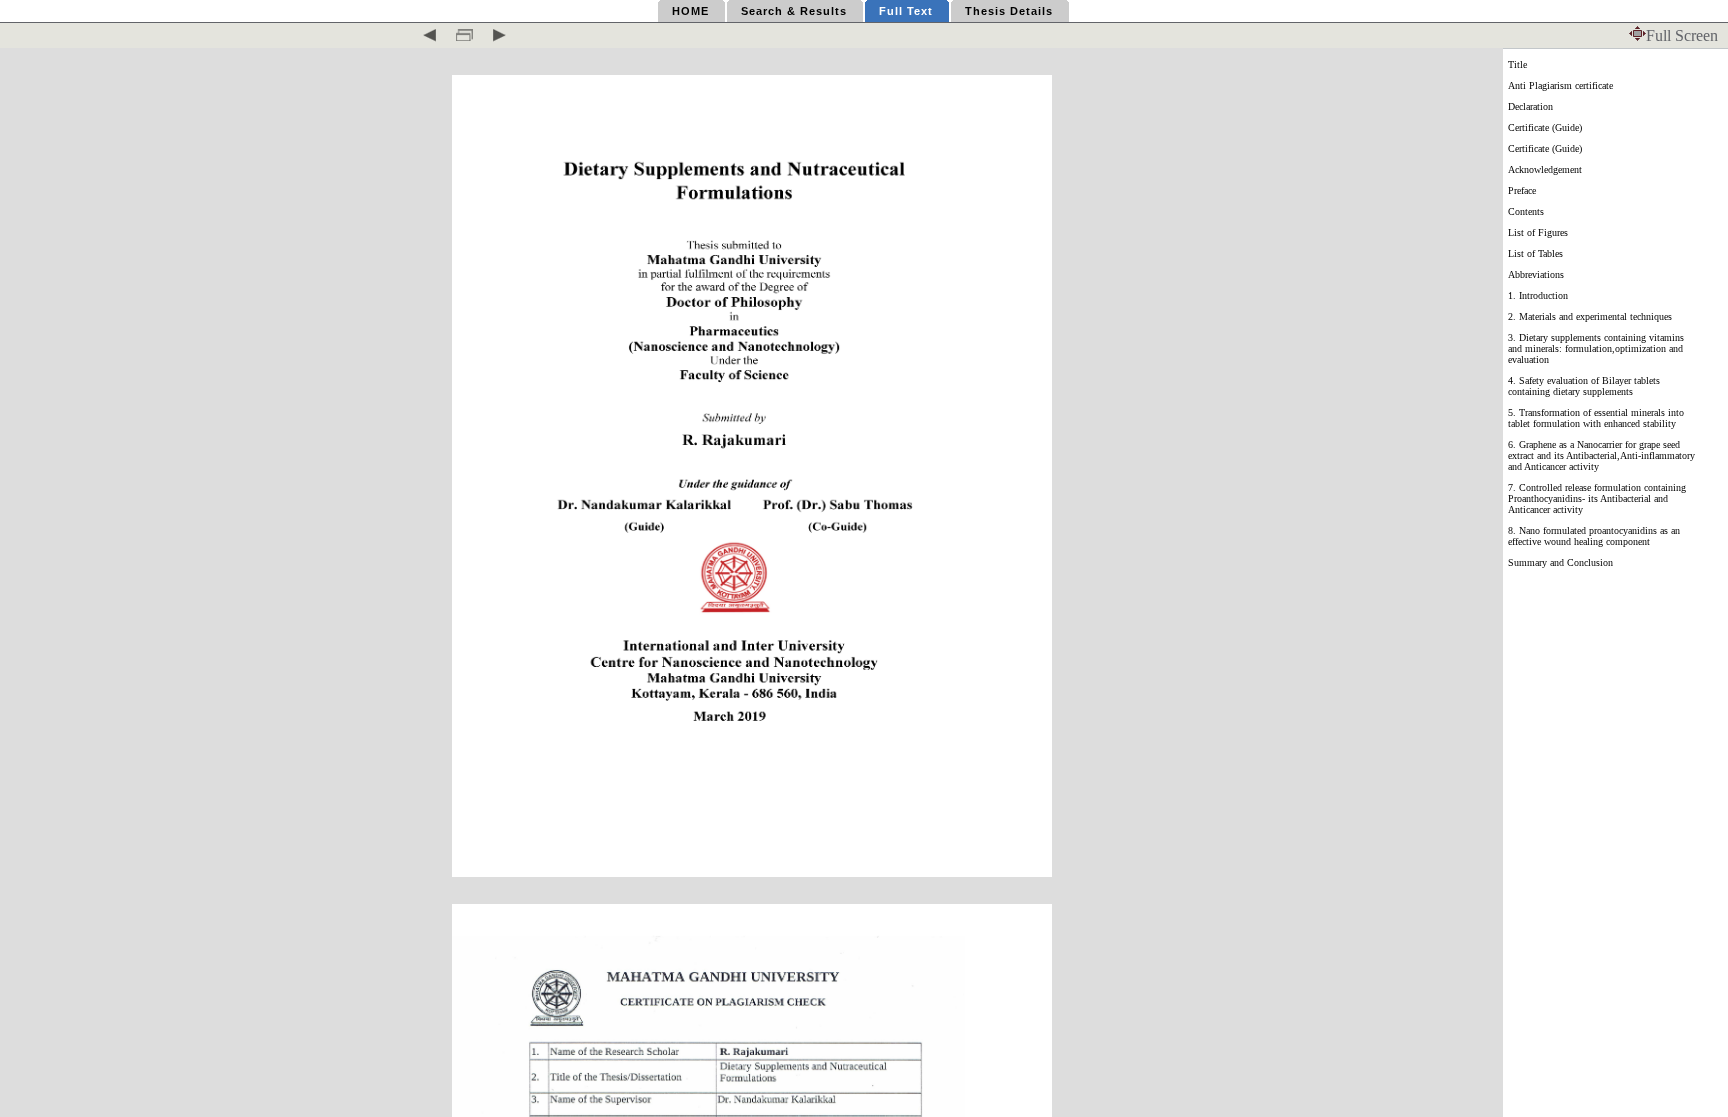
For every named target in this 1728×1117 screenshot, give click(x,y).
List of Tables (1535, 253)
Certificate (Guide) (1545, 127)
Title (1517, 64)
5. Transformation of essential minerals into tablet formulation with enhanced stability (1596, 418)
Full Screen (1682, 35)
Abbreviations (1536, 274)
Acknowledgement (1545, 169)
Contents (1526, 211)
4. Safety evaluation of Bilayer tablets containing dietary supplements (1584, 386)
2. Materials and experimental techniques (1590, 316)
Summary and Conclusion (1560, 562)
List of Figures (1538, 232)
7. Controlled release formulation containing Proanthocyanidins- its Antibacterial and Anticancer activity (1597, 498)
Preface (1522, 190)
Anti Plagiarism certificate (1560, 85)
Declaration (1530, 106)
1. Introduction (1538, 295)
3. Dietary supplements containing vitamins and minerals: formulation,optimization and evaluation (1596, 348)
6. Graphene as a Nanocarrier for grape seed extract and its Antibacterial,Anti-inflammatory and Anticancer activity (1601, 455)
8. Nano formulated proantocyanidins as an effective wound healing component (1594, 536)
